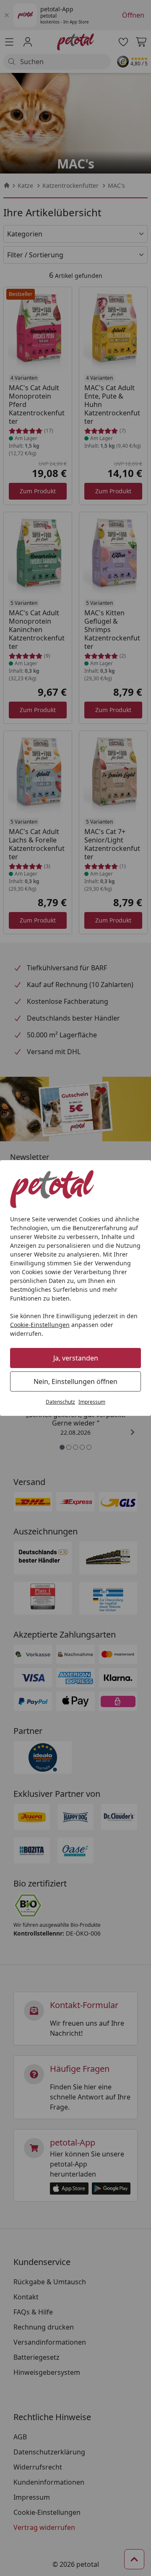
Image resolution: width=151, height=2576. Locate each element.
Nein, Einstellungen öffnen (75, 1381)
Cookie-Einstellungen (40, 1325)
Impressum (92, 1402)
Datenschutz (60, 1402)
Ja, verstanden (76, 1358)
